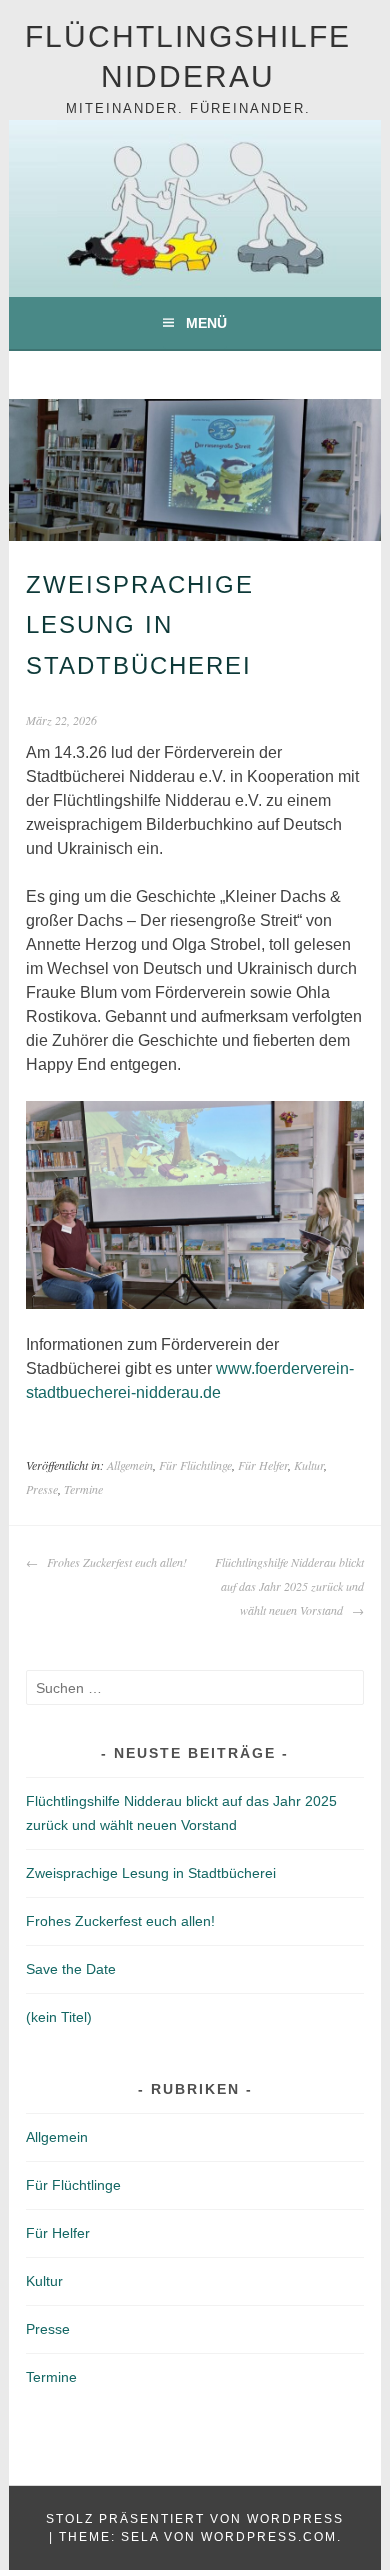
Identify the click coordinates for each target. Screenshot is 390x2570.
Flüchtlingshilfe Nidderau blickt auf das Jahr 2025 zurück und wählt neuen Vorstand (289, 1586)
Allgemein (130, 1465)
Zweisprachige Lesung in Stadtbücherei (151, 1873)
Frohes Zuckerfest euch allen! (115, 1562)
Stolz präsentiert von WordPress (195, 2519)
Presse (42, 1489)
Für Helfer (263, 1465)
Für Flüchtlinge (195, 1465)
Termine (83, 1489)
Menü (206, 323)
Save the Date (71, 1969)
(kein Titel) (59, 2017)
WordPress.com (269, 2537)
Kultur (309, 1465)
